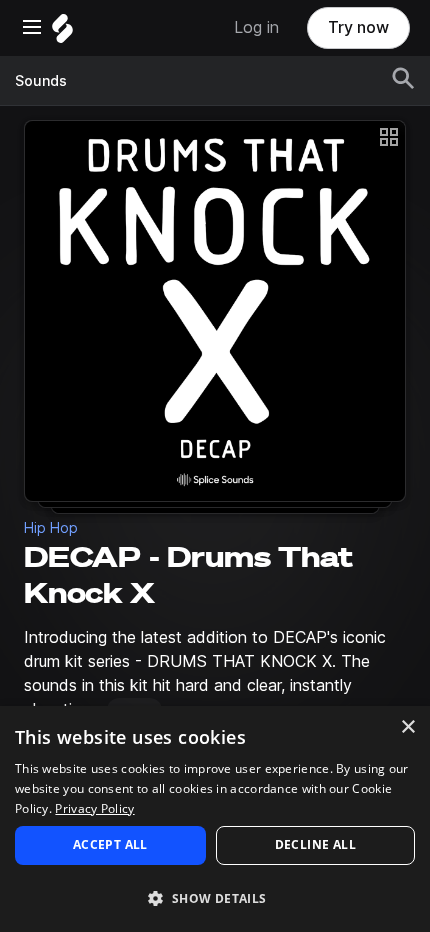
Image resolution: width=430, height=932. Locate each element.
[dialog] (215, 819)
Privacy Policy (94, 808)
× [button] (407, 727)
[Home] (62, 33)
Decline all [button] (315, 844)
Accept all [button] (110, 844)
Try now (358, 27)
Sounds (41, 81)
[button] (215, 897)
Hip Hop (51, 528)
